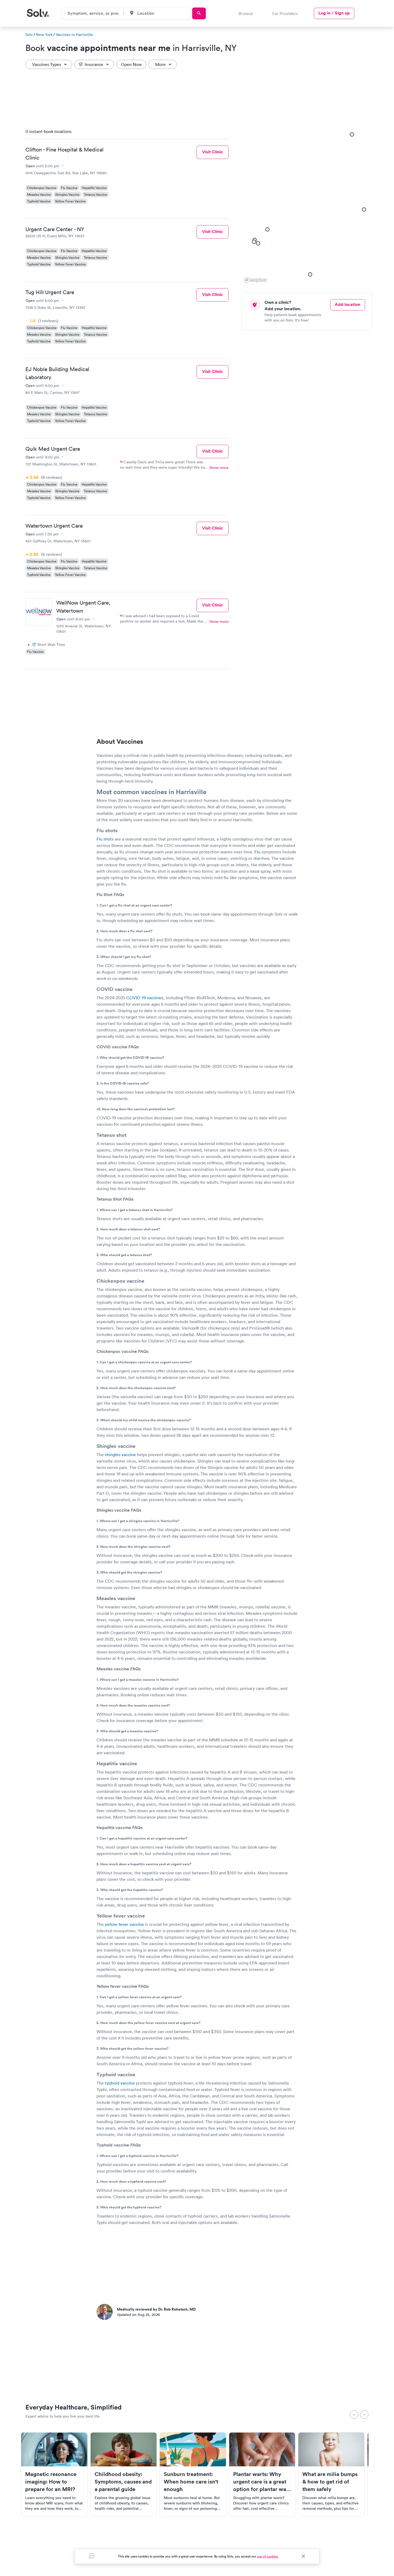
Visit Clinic (213, 152)
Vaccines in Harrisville (74, 35)
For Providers (285, 13)
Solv (29, 35)
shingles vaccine (120, 1454)
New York (44, 35)
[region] (309, 204)
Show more (219, 468)
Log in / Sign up (334, 13)
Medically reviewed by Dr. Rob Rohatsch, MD (156, 2309)
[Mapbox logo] (255, 280)
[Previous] (354, 2415)
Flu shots (106, 839)
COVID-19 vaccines (145, 998)
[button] (364, 209)
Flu (257, 852)
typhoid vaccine (120, 2083)
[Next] (364, 2415)
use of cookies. (268, 2556)
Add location (347, 304)
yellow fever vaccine (124, 1924)
